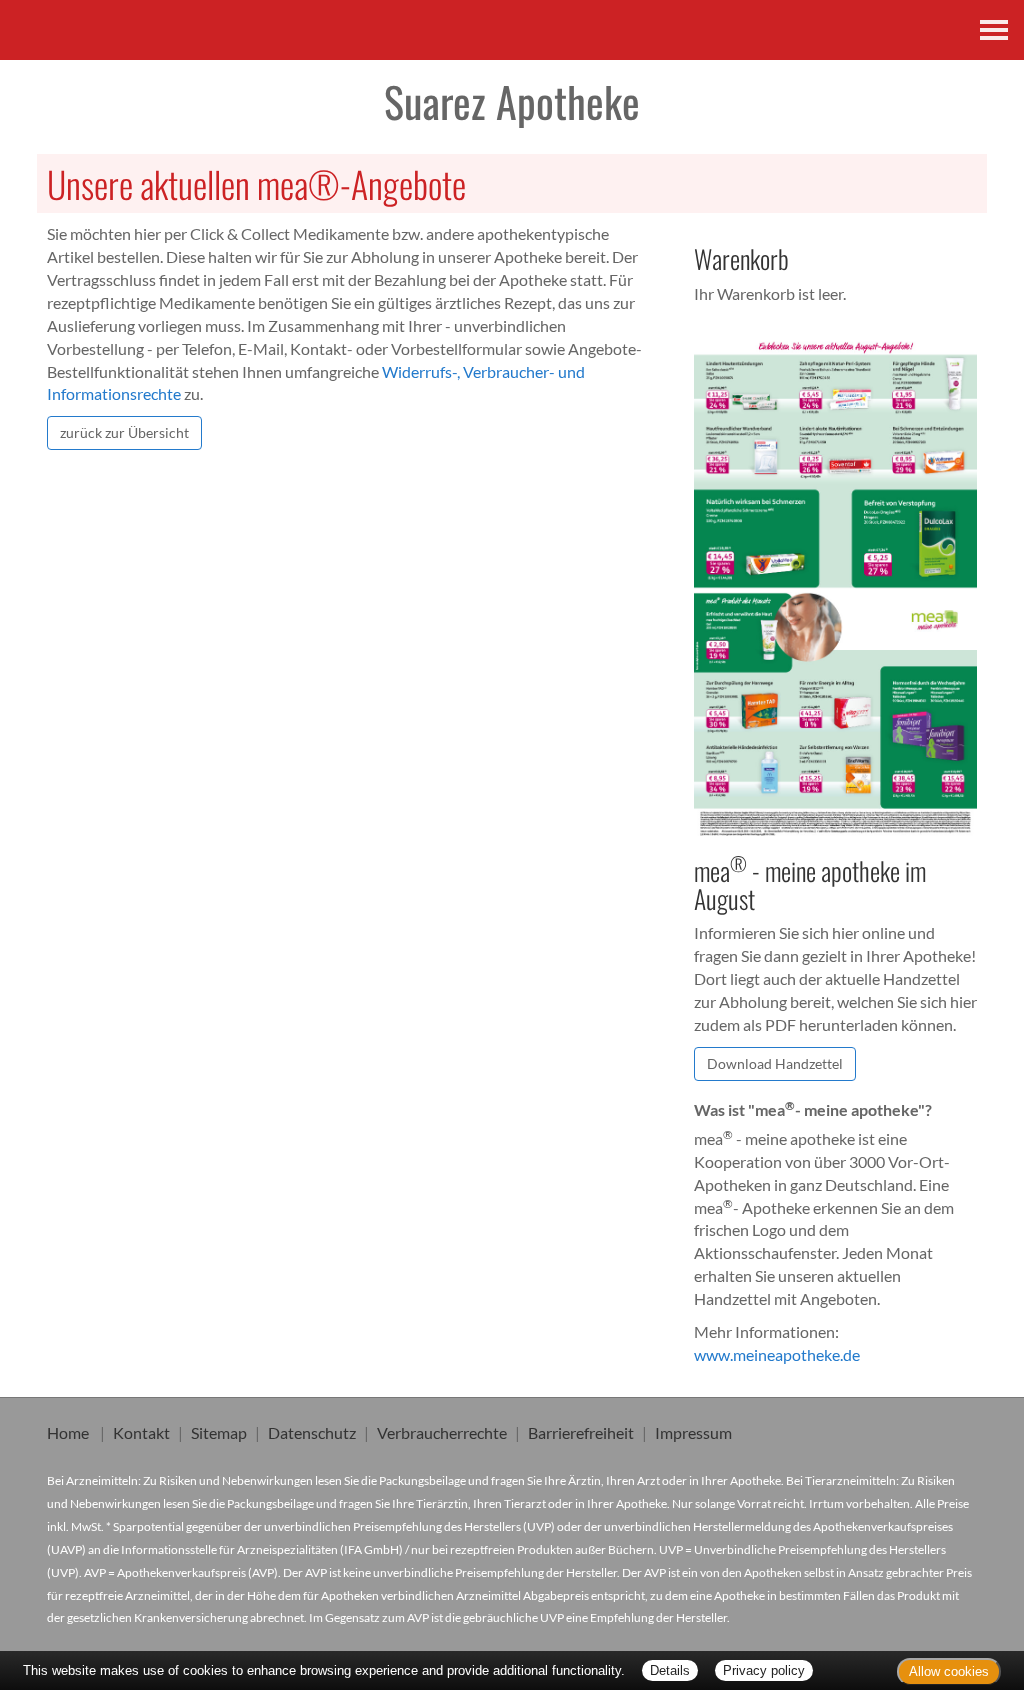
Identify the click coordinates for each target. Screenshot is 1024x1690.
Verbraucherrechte (442, 1432)
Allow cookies (949, 1671)
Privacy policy (764, 1670)
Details (670, 1670)
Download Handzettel (775, 1063)
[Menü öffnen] (994, 30)
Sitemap (219, 1432)
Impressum (693, 1432)
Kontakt (141, 1432)
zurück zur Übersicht (124, 432)
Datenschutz (312, 1432)
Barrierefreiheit (581, 1432)
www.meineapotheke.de (777, 1354)
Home (68, 1432)
